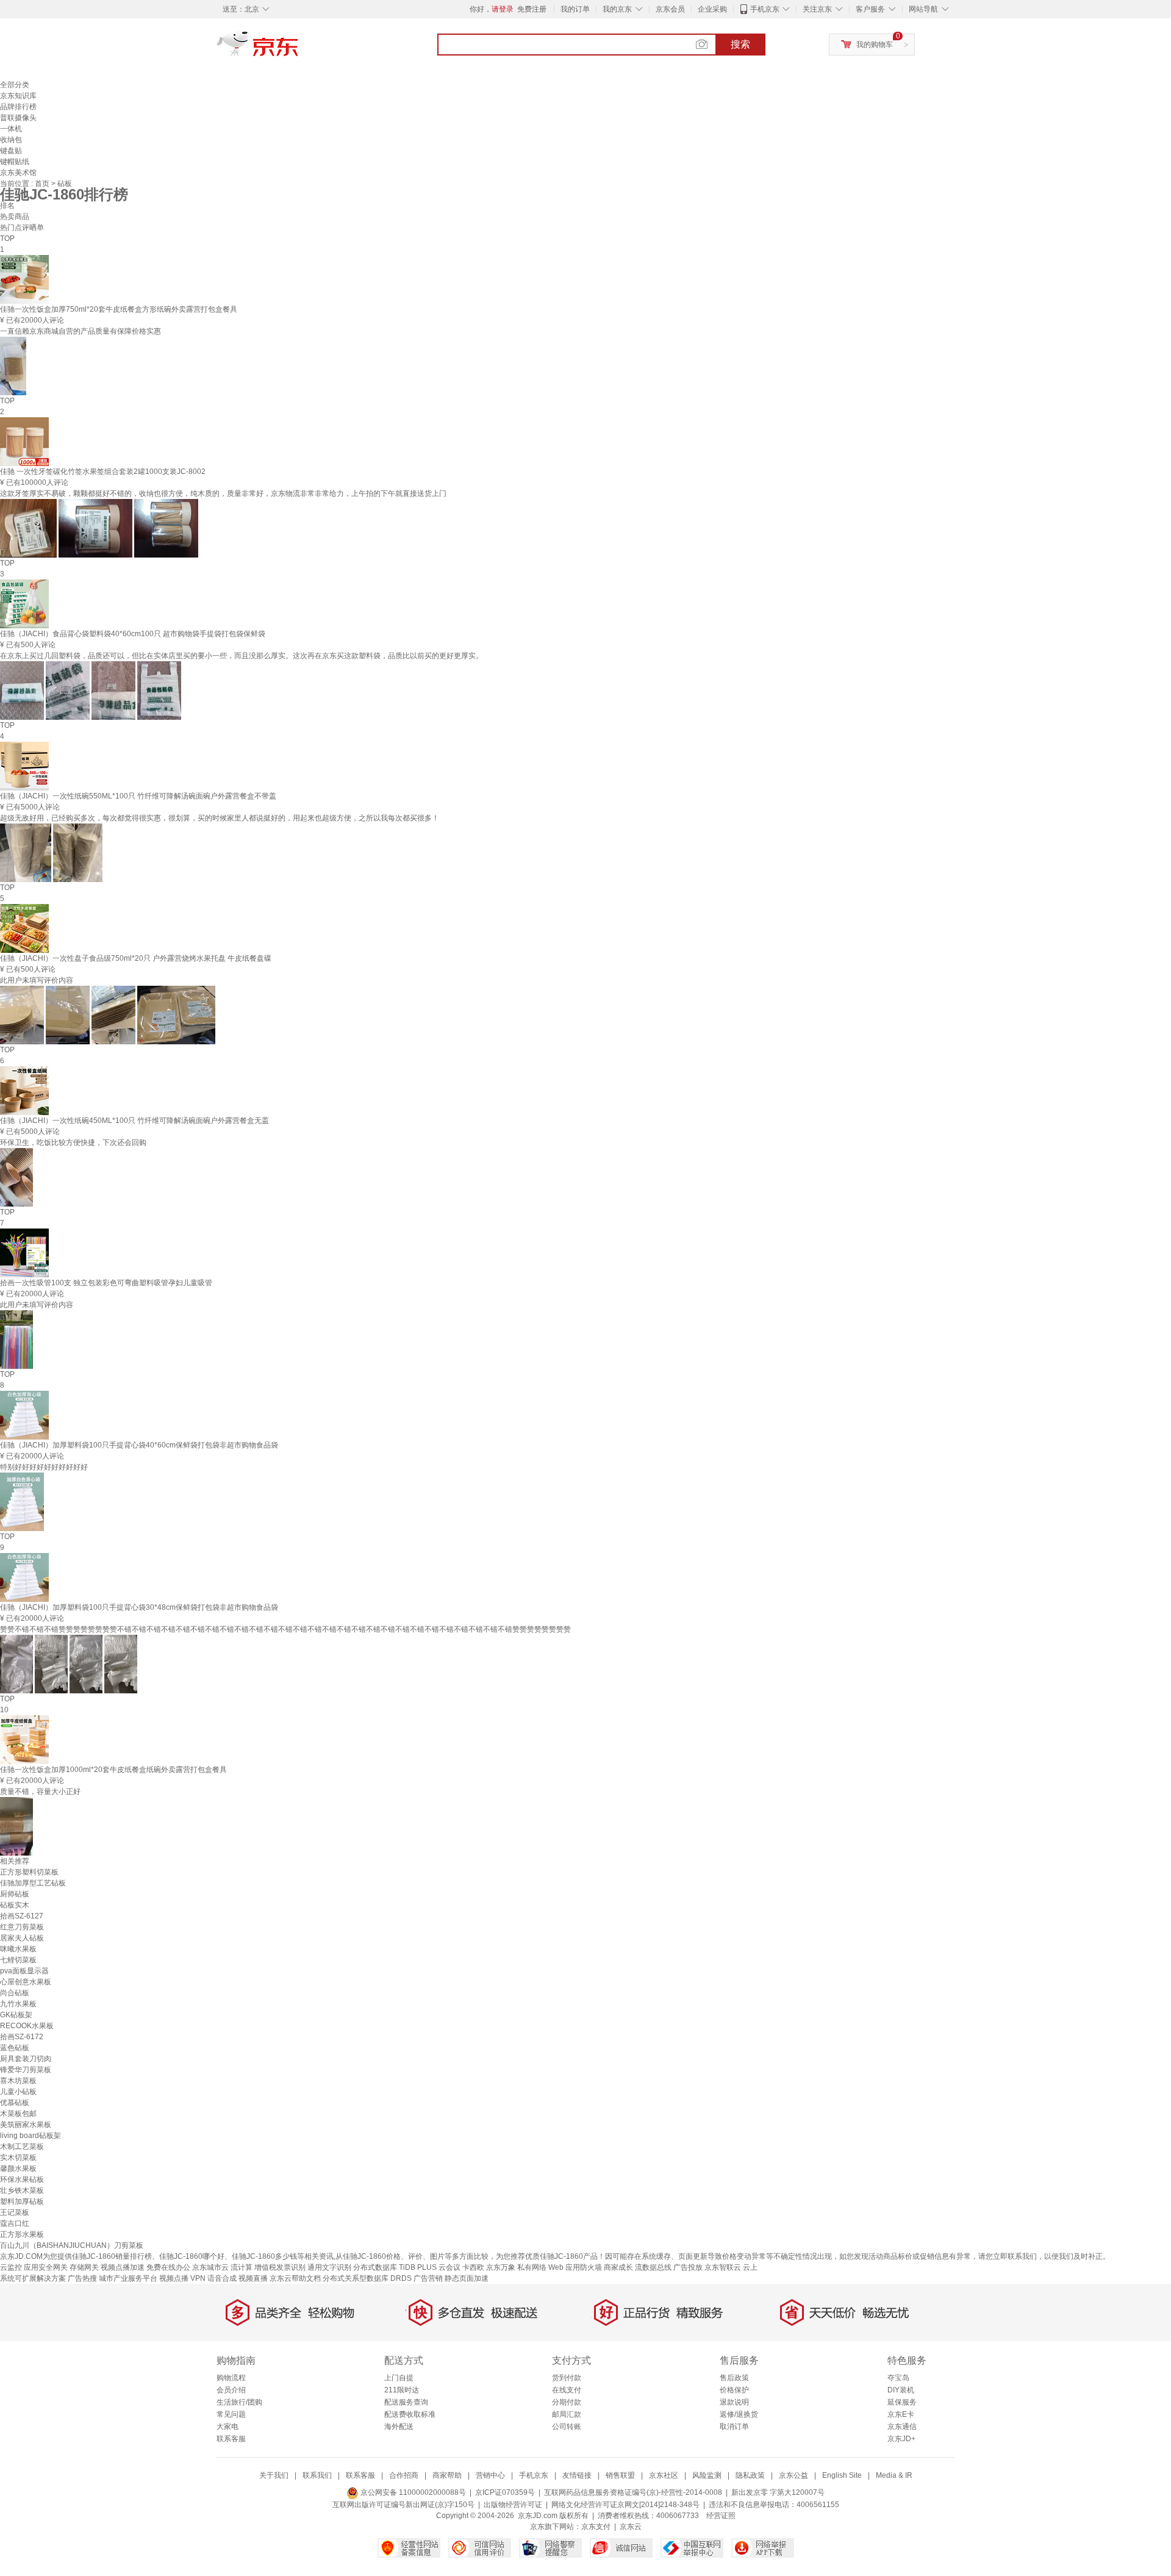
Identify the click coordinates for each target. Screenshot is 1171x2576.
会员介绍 (231, 2390)
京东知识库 (18, 96)
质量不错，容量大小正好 (40, 1792)
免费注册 (532, 9)
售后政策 (734, 2378)
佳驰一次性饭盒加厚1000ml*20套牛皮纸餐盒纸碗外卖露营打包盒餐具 (113, 1770)
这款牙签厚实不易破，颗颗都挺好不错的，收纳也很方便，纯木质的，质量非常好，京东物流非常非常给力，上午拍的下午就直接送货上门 (223, 493)
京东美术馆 (18, 173)
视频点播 (174, 2278)
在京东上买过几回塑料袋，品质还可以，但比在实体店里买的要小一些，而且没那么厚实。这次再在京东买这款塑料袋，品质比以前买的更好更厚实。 (242, 656)
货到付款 (567, 2378)
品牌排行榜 (18, 107)
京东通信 (902, 2427)
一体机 (11, 129)
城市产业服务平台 (128, 2278)
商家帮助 (447, 2475)
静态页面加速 (467, 2278)
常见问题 (231, 2414)
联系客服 (231, 2439)
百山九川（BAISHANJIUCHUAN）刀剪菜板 (72, 2245)
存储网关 (84, 2267)
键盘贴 (11, 151)
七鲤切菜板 (18, 1960)
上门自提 (399, 2378)
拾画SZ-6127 (22, 1916)
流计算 (242, 2267)
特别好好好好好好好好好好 (44, 1467)
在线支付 (567, 2390)
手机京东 (765, 9)
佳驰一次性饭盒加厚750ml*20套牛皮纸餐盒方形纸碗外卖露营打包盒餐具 (119, 309)
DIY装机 (901, 2390)
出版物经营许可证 (513, 2505)
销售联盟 (620, 2475)
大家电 (227, 2427)
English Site (842, 2475)
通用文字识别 (329, 2267)
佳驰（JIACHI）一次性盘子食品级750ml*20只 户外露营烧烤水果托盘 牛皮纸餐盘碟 (136, 958)
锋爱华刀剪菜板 (26, 2070)
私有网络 (532, 2267)
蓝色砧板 (15, 2048)
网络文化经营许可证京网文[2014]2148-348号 (625, 2505)
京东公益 (793, 2475)
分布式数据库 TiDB (384, 2267)
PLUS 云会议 (439, 2267)
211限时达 (402, 2390)
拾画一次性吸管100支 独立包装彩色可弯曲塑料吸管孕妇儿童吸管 (106, 1283)
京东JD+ (901, 2439)
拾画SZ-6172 (22, 2037)
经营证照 (721, 2516)
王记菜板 (15, 2212)
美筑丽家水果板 (26, 2125)
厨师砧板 (15, 1894)
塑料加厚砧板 (22, 2201)
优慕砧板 (15, 2103)
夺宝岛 (898, 2378)
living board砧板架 (30, 2136)
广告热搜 (82, 2278)
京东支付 (596, 2527)
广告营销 (428, 2278)
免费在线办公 (168, 2267)
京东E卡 (901, 2414)
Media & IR (894, 2475)
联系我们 (317, 2475)
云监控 (11, 2267)
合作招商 (404, 2475)
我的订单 (575, 9)
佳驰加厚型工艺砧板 (33, 1883)
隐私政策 (750, 2475)
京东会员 (670, 9)
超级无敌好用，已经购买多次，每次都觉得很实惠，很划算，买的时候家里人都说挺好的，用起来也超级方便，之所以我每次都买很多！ (220, 818)
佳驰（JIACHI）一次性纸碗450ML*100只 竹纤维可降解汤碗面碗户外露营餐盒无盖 (134, 1121)
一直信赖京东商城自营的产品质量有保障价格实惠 (81, 331)
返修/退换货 (739, 2414)
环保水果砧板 (22, 2180)
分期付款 (567, 2402)
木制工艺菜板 (22, 2147)
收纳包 (11, 140)
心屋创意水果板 (26, 1982)
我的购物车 (875, 45)
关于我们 (274, 2475)
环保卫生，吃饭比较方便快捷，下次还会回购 (73, 1143)
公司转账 (567, 2427)
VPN (198, 2278)
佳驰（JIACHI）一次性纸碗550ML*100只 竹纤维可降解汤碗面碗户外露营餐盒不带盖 (138, 796)
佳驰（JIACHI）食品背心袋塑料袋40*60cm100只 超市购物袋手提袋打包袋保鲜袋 (133, 634)
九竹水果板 (18, 2004)
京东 (299, 49)
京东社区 (664, 2475)
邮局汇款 (567, 2414)
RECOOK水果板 (27, 2026)
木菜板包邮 (18, 2114)
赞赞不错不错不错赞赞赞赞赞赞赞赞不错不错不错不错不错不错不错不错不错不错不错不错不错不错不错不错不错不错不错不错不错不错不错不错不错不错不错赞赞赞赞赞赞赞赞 (285, 1629)
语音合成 (222, 2278)
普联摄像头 (18, 118)
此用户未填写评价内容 (37, 980)
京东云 (631, 2527)
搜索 (740, 44)
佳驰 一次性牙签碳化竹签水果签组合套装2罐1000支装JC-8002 (103, 472)
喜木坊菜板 (18, 2081)
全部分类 (15, 85)
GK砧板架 (16, 2015)
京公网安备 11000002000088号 (412, 2492)
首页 (43, 184)
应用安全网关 (46, 2267)
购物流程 (231, 2378)
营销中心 (490, 2475)
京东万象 (501, 2267)
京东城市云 (210, 2267)
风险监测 (707, 2475)
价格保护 (734, 2390)
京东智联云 (723, 2267)
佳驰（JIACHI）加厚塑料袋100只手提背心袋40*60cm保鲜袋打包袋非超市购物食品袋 (139, 1445)
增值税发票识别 (280, 2267)
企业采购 (712, 9)
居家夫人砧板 (22, 1938)
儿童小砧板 (18, 2092)
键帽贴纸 (15, 162)
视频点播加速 (123, 2267)
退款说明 (734, 2402)
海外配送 (399, 2427)
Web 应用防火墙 (575, 2267)
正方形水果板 (22, 2234)
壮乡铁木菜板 (22, 2190)
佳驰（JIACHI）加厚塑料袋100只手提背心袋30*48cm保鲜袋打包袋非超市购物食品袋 (139, 1607)
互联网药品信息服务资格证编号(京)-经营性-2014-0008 (633, 2492)
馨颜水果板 (18, 2169)
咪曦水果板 (18, 1949)
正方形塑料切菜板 (29, 1872)
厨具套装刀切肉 (26, 2059)
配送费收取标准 (410, 2414)
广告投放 (688, 2267)
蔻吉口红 (15, 2223)
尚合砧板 (15, 1993)
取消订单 (734, 2427)
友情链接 (577, 2475)
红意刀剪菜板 (22, 1927)
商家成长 (618, 2267)
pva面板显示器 (24, 1971)
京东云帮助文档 (295, 2278)
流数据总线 (653, 2267)
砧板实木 (15, 1905)
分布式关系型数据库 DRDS (367, 2278)
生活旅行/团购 (239, 2402)
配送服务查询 (406, 2402)
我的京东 (617, 9)
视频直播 (253, 2278)
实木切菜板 (18, 2158)
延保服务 (902, 2402)
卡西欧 (473, 2267)
